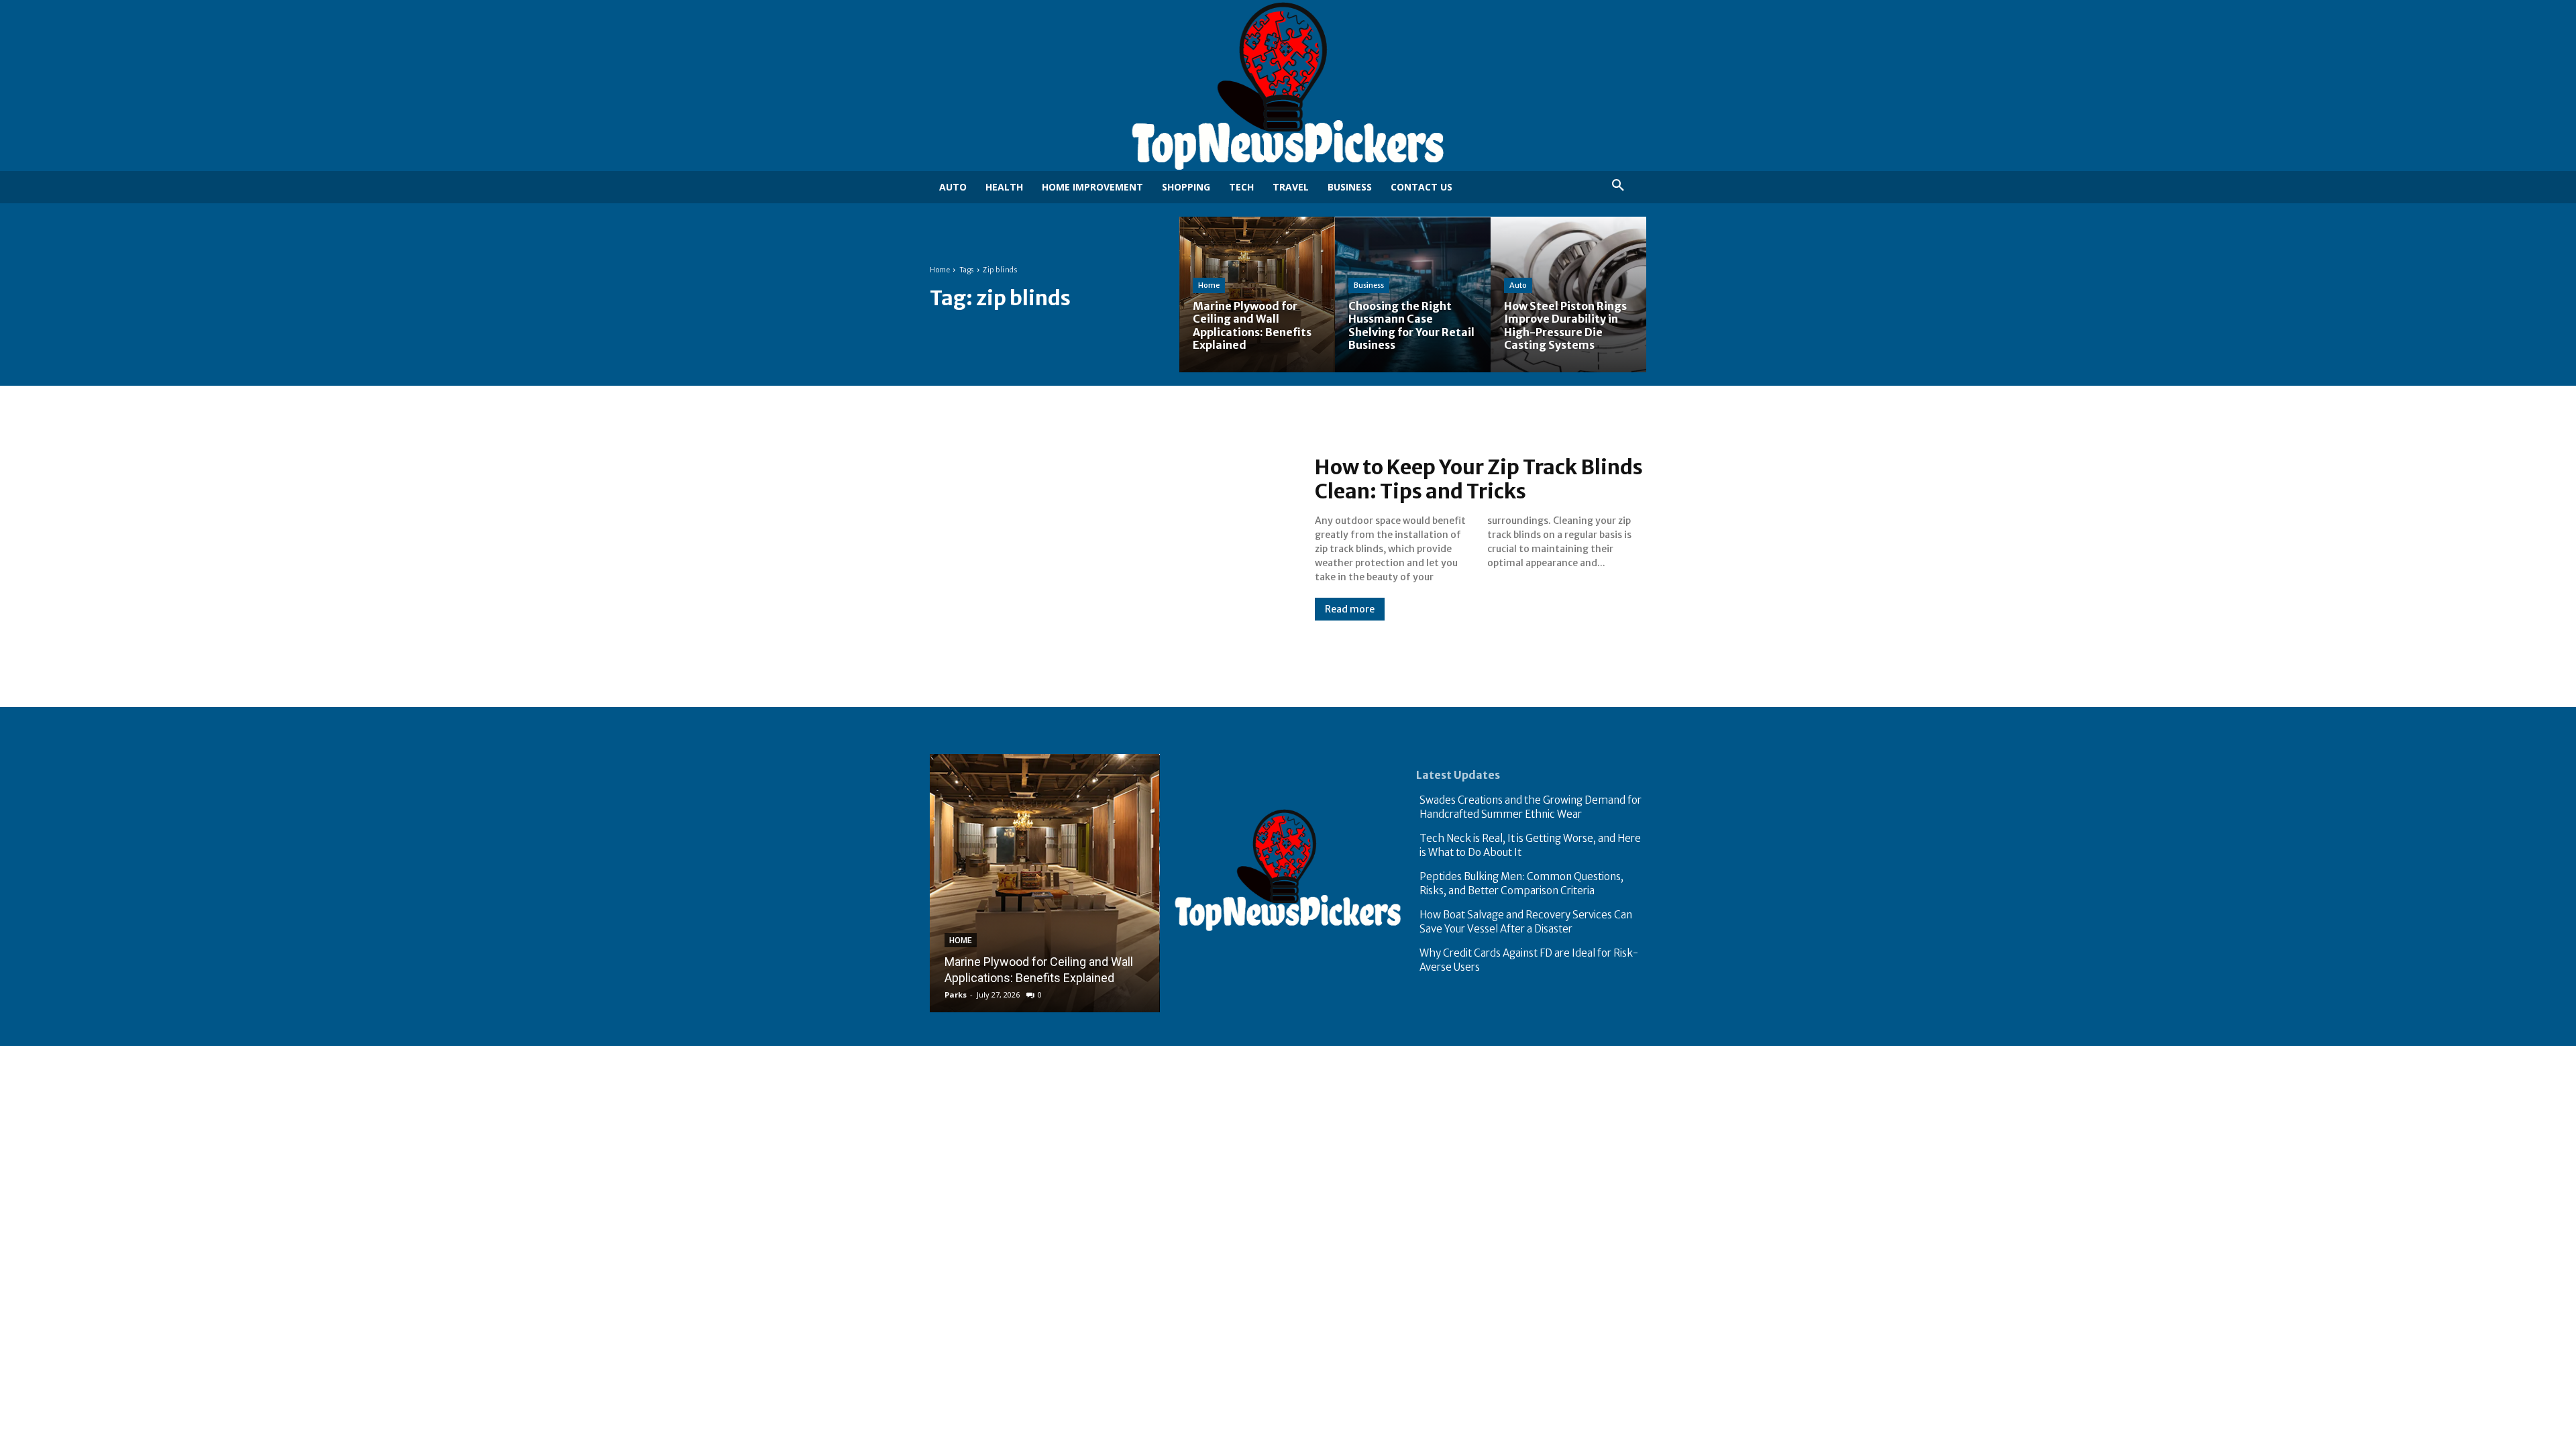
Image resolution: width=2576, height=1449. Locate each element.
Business (1369, 285)
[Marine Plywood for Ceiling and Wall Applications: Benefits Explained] (1257, 294)
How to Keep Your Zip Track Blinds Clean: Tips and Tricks (1479, 479)
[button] (1618, 186)
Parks (956, 995)
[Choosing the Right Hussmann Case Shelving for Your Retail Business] (1413, 294)
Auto (1518, 285)
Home (940, 270)
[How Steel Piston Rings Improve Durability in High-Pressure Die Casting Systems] (1568, 294)
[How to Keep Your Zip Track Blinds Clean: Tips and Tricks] (1109, 538)
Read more (1350, 609)
